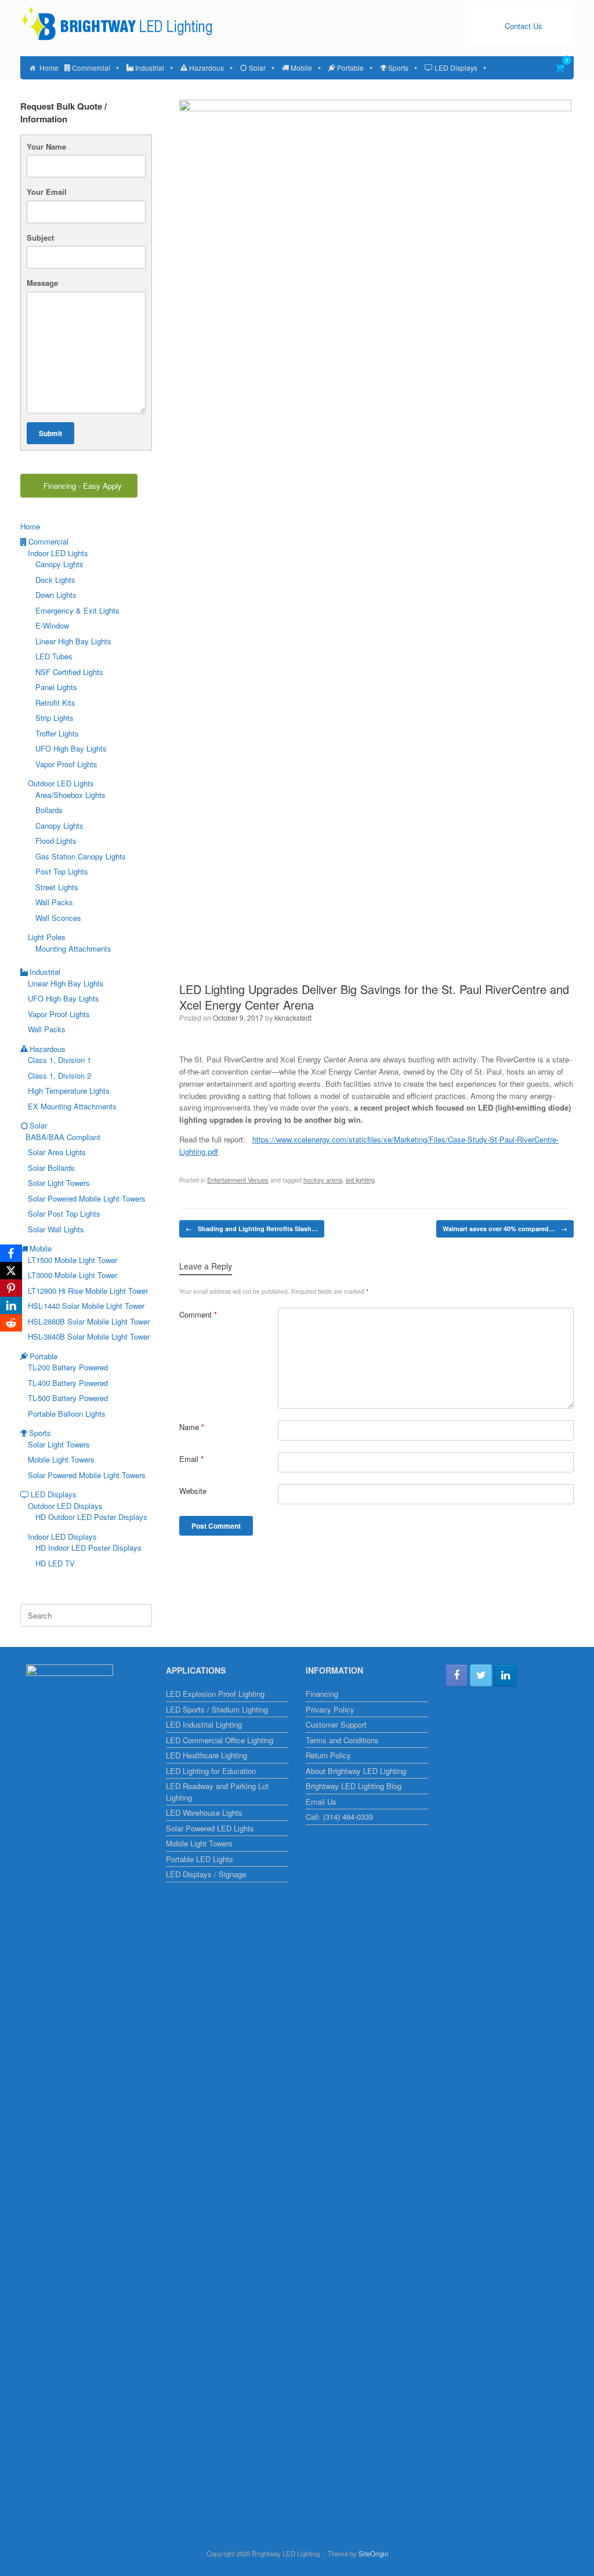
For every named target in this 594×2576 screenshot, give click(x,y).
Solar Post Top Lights (64, 1213)
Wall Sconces (58, 918)
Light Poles (47, 937)
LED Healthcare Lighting (207, 1755)
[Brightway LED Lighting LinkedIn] (505, 1675)
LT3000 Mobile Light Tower (73, 1275)
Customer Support (336, 1724)
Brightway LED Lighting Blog (354, 1786)
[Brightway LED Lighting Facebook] (457, 1675)
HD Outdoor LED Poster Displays (91, 1517)
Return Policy (328, 1755)
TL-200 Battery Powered (68, 1367)
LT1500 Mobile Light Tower (73, 1260)
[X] (11, 1271)
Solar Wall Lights (56, 1229)
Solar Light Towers (59, 1183)
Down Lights (56, 595)
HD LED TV (55, 1563)
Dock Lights (55, 580)
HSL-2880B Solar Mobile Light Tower (89, 1321)
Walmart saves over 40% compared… (505, 1229)
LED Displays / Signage (206, 1874)
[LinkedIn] (11, 1305)
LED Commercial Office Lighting (220, 1740)
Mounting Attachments (73, 948)
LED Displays (456, 68)
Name (192, 1427)
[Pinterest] (11, 1288)
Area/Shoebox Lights (70, 795)
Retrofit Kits (55, 703)
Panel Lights (56, 687)
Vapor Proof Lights (66, 764)
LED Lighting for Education (211, 1771)
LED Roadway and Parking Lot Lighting (217, 1792)
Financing (322, 1694)
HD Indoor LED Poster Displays (88, 1548)
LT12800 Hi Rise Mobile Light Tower (88, 1291)
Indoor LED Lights (58, 553)
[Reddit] (11, 1323)
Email (191, 1459)
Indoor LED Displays (62, 1536)
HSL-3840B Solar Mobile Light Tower (89, 1336)
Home (49, 68)
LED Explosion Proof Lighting (215, 1694)
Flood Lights (56, 841)
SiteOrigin (373, 2553)
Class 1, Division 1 (59, 1060)
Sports (398, 68)
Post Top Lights (62, 871)
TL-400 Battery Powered (68, 1383)
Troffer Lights (57, 733)
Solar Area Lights (57, 1152)
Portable (350, 68)
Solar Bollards (51, 1168)
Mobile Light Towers (61, 1459)
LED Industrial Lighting (204, 1724)
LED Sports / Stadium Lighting (217, 1709)
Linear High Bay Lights (73, 641)
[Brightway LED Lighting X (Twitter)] (481, 1675)
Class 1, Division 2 (59, 1075)
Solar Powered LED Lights (210, 1828)
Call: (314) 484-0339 (339, 1817)
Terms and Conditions (342, 1740)
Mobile (301, 68)
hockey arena (323, 1180)
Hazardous (207, 68)
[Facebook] (11, 1253)
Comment (198, 1314)
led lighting (360, 1180)
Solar (257, 68)
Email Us (321, 1802)
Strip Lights (55, 718)
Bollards (49, 810)
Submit (50, 433)
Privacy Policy (330, 1709)
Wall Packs (54, 902)
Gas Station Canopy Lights (81, 856)
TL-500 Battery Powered (68, 1398)
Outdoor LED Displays (65, 1506)
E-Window (52, 625)
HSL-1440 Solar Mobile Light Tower (86, 1306)
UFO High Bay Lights (71, 748)
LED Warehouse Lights (204, 1813)
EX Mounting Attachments (72, 1106)
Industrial (150, 68)
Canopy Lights (59, 564)
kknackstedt (293, 1017)
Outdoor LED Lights (61, 783)
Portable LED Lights (200, 1859)
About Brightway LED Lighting (356, 1771)
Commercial (91, 68)
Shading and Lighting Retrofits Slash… (252, 1229)
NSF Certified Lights (69, 672)
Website (193, 1491)
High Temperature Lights (69, 1091)
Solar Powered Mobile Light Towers (87, 1198)
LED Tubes (54, 656)
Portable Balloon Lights (67, 1414)
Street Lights (57, 887)
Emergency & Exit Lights (77, 610)
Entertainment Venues (238, 1180)
